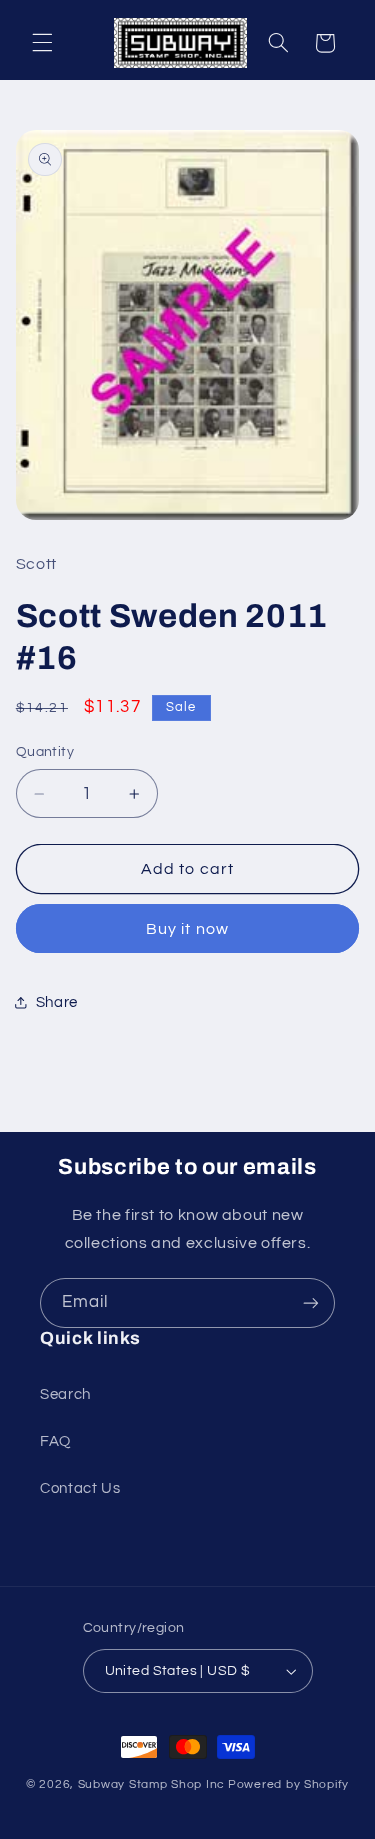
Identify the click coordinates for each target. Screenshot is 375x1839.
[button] (42, 43)
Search (65, 1394)
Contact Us (80, 1488)
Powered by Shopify (288, 1784)
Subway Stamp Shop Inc (151, 1784)
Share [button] (57, 1002)
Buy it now (187, 929)
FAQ (55, 1441)
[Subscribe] (311, 1302)
